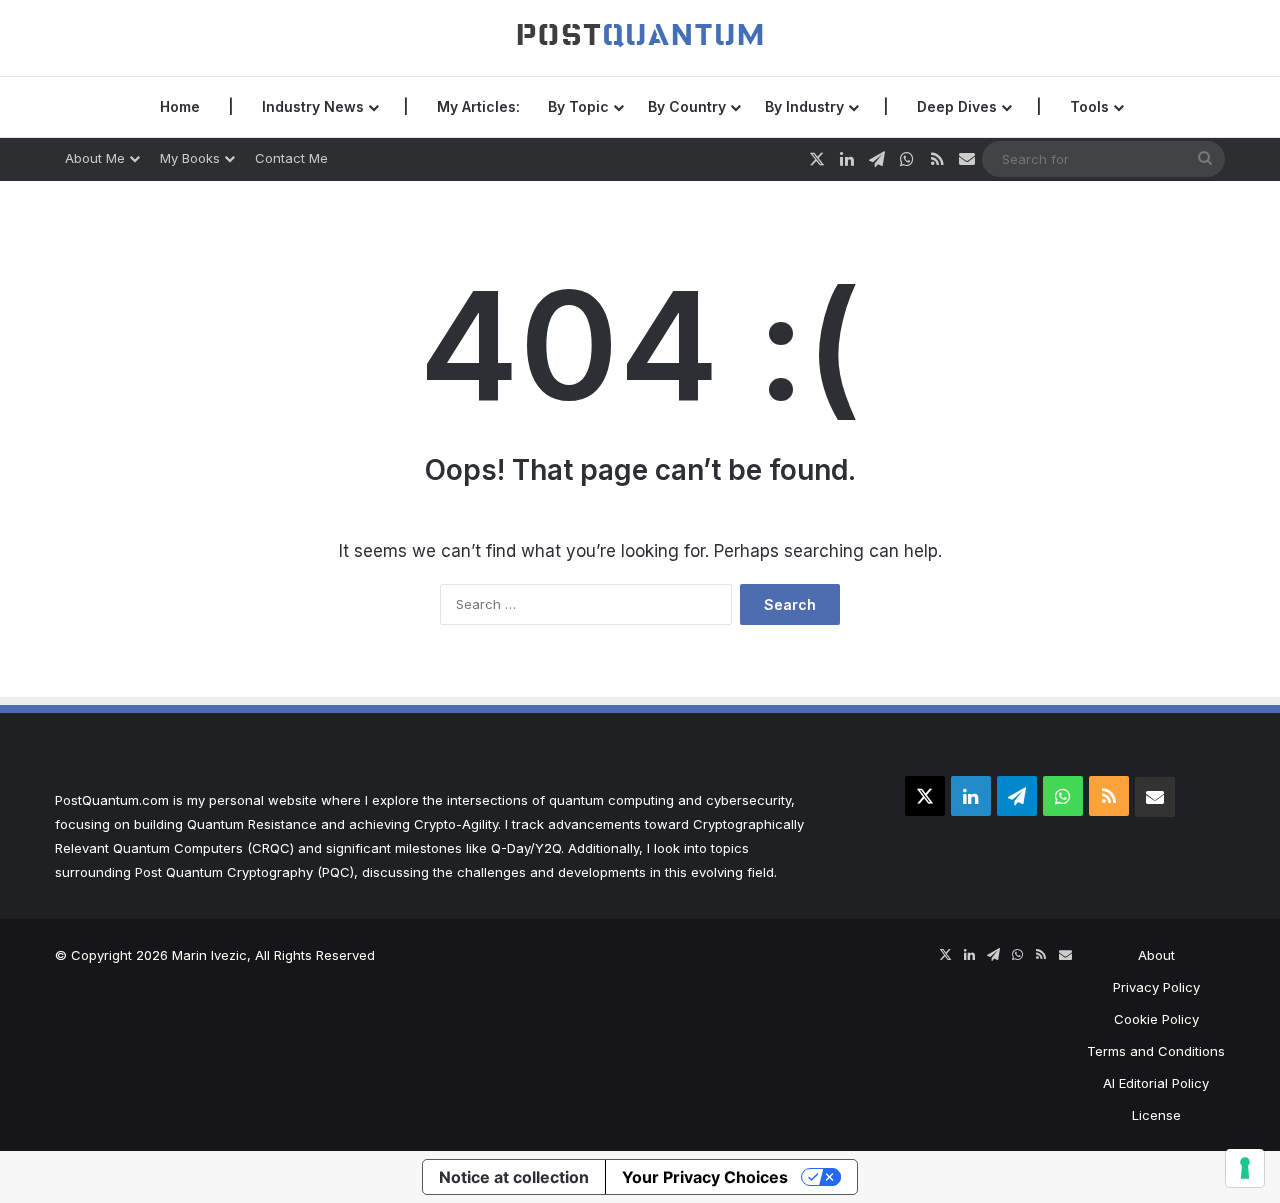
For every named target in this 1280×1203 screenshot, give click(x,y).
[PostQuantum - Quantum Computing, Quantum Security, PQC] (640, 37)
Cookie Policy (1156, 1019)
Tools (1089, 106)
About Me (95, 158)
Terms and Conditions (1156, 1051)
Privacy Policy (1156, 987)
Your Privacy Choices (705, 1177)
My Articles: (478, 106)
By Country (687, 106)
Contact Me (291, 158)
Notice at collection (514, 1177)
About (1156, 955)
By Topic (578, 106)
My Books (190, 158)
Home (180, 106)
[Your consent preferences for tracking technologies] (1245, 1168)
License (1156, 1115)
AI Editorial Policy (1156, 1083)
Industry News (313, 106)
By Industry (804, 106)
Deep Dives (957, 106)
